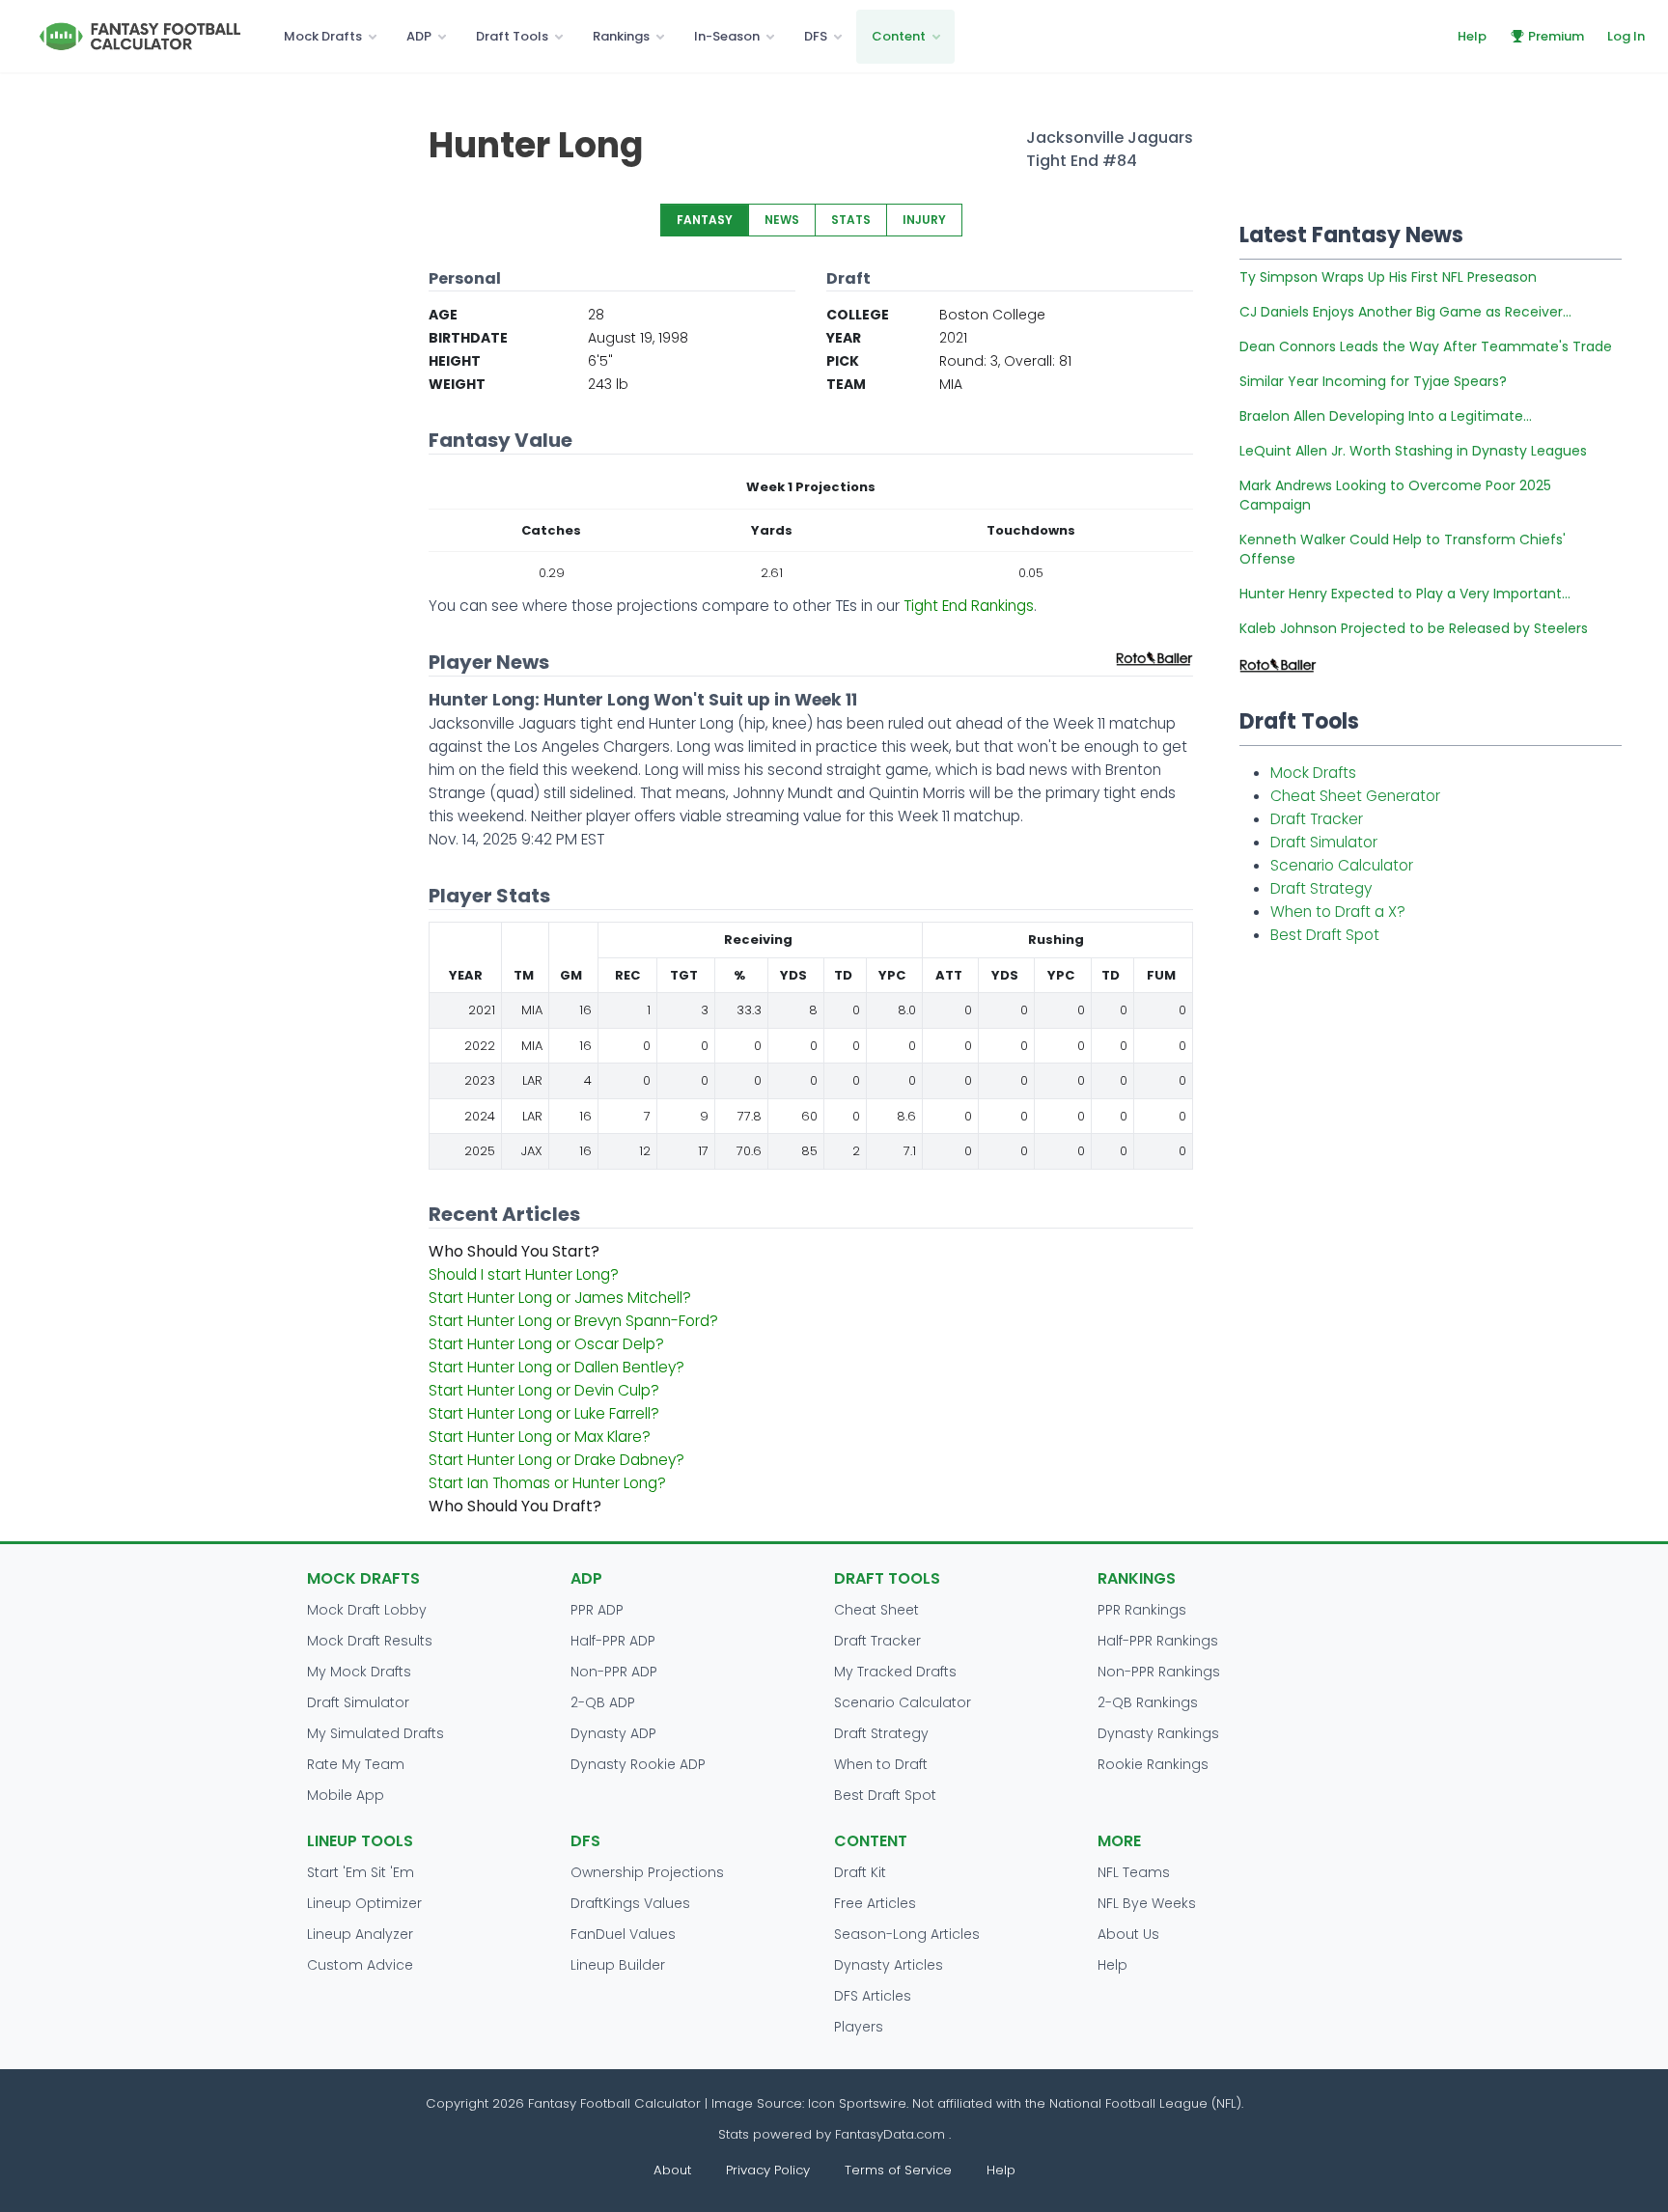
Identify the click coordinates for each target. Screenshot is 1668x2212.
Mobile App (346, 1795)
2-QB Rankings (1148, 1702)
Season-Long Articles (907, 1934)
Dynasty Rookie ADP (638, 1764)
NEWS (782, 220)
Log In (1626, 36)
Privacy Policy (768, 2170)
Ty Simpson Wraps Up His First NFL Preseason (1388, 277)
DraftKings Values (630, 1903)
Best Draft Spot (1325, 935)
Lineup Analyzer (360, 1934)
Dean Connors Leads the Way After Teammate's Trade (1426, 346)
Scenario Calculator (1342, 865)
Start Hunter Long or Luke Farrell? (544, 1413)
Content (899, 36)
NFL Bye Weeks (1147, 1903)
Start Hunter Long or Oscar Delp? (546, 1344)
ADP (419, 36)
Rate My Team (356, 1764)
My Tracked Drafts (895, 1672)
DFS (816, 36)
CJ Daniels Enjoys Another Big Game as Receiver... (1405, 312)
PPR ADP (597, 1610)
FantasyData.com (892, 2134)
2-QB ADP (603, 1702)
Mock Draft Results (370, 1641)
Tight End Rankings (969, 606)
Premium (1556, 36)
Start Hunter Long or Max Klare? (540, 1437)
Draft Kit (860, 1872)
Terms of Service (898, 2170)
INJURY (924, 220)
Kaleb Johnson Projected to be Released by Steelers (1414, 628)
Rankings (621, 36)
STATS (851, 220)
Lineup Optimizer (364, 1903)
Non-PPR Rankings (1159, 1672)
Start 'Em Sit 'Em (361, 1872)
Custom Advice (360, 1965)
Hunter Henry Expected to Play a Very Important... (1405, 594)
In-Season (727, 36)
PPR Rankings (1142, 1610)
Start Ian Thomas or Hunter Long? (547, 1483)
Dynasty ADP (613, 1733)
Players (859, 2027)
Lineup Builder (618, 1965)
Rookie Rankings (1153, 1764)
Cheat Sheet (876, 1610)
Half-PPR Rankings (1158, 1641)
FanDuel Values (623, 1934)
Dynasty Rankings (1158, 1733)
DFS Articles (873, 1996)
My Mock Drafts (359, 1672)
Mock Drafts (323, 36)
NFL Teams (1134, 1872)
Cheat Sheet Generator (1355, 796)
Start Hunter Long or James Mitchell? (560, 1298)
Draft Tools (512, 36)
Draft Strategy (1321, 888)
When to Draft (881, 1764)
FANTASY (705, 220)
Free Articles (875, 1903)
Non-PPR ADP (614, 1672)
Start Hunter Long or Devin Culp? (544, 1390)
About (672, 2170)
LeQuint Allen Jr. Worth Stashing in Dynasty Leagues (1413, 451)
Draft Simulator (1324, 842)
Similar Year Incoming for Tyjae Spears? (1373, 381)
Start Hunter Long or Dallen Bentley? (556, 1367)
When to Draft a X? (1338, 912)
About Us (1128, 1934)
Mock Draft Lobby (367, 1610)
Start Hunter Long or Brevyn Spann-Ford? (573, 1321)
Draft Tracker (1317, 819)
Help (1472, 36)
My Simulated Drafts (375, 1733)
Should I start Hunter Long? (524, 1274)
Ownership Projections (647, 1872)
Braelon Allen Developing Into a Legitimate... (1386, 416)
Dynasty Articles (889, 1965)
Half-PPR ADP (613, 1641)
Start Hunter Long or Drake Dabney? (556, 1460)
